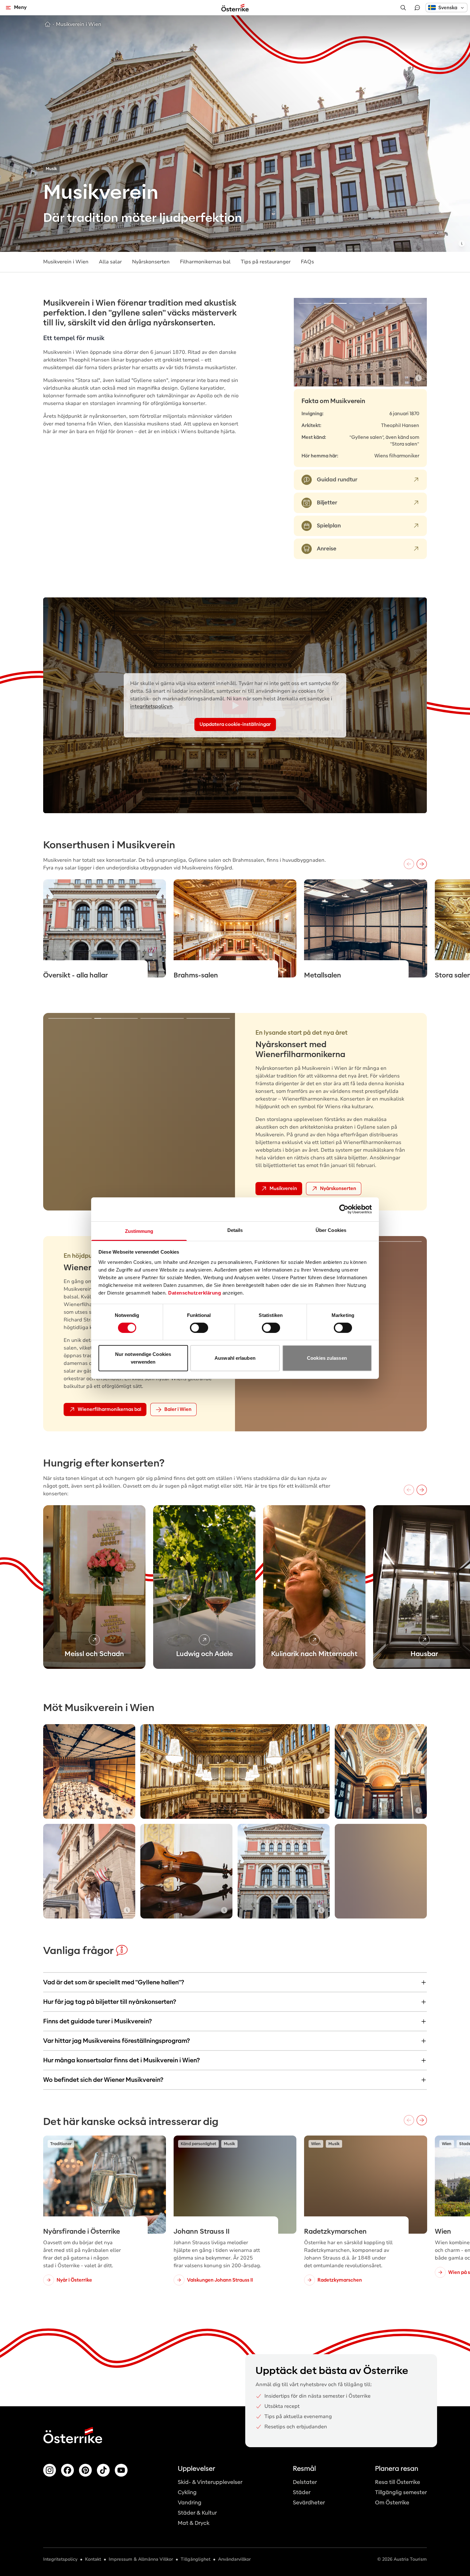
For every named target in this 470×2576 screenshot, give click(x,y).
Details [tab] (235, 1230)
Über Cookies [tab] (331, 1230)
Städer (302, 2492)
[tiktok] (103, 2470)
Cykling (187, 2492)
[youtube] (121, 2470)
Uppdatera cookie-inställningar (235, 724)
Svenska (448, 8)
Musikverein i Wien (66, 262)
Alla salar (110, 262)
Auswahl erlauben (235, 1358)
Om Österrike (392, 2503)
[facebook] (67, 2470)
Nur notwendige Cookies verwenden (143, 1358)
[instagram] (50, 2470)
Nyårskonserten (151, 262)
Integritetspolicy (60, 2559)
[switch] (199, 1328)
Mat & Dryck (194, 2523)
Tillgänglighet (196, 2559)
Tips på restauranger (266, 262)
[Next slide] (413, 342)
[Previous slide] (308, 342)
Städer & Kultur (197, 2513)
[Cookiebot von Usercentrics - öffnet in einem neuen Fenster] (344, 1209)
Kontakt (93, 2559)
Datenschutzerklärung (195, 1292)
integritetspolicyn (151, 706)
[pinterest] (85, 2470)
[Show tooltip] (462, 244)
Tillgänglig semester (401, 2492)
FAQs (307, 262)
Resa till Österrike (398, 2482)
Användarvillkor (234, 2559)
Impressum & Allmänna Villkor (141, 2559)
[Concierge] (417, 8)
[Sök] (403, 8)
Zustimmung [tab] (139, 1231)
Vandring (190, 2503)
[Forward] (422, 864)
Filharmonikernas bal (205, 262)
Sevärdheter (309, 2503)
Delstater (305, 2482)
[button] (447, 8)
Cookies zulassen (327, 1358)
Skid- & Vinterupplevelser (210, 2482)
